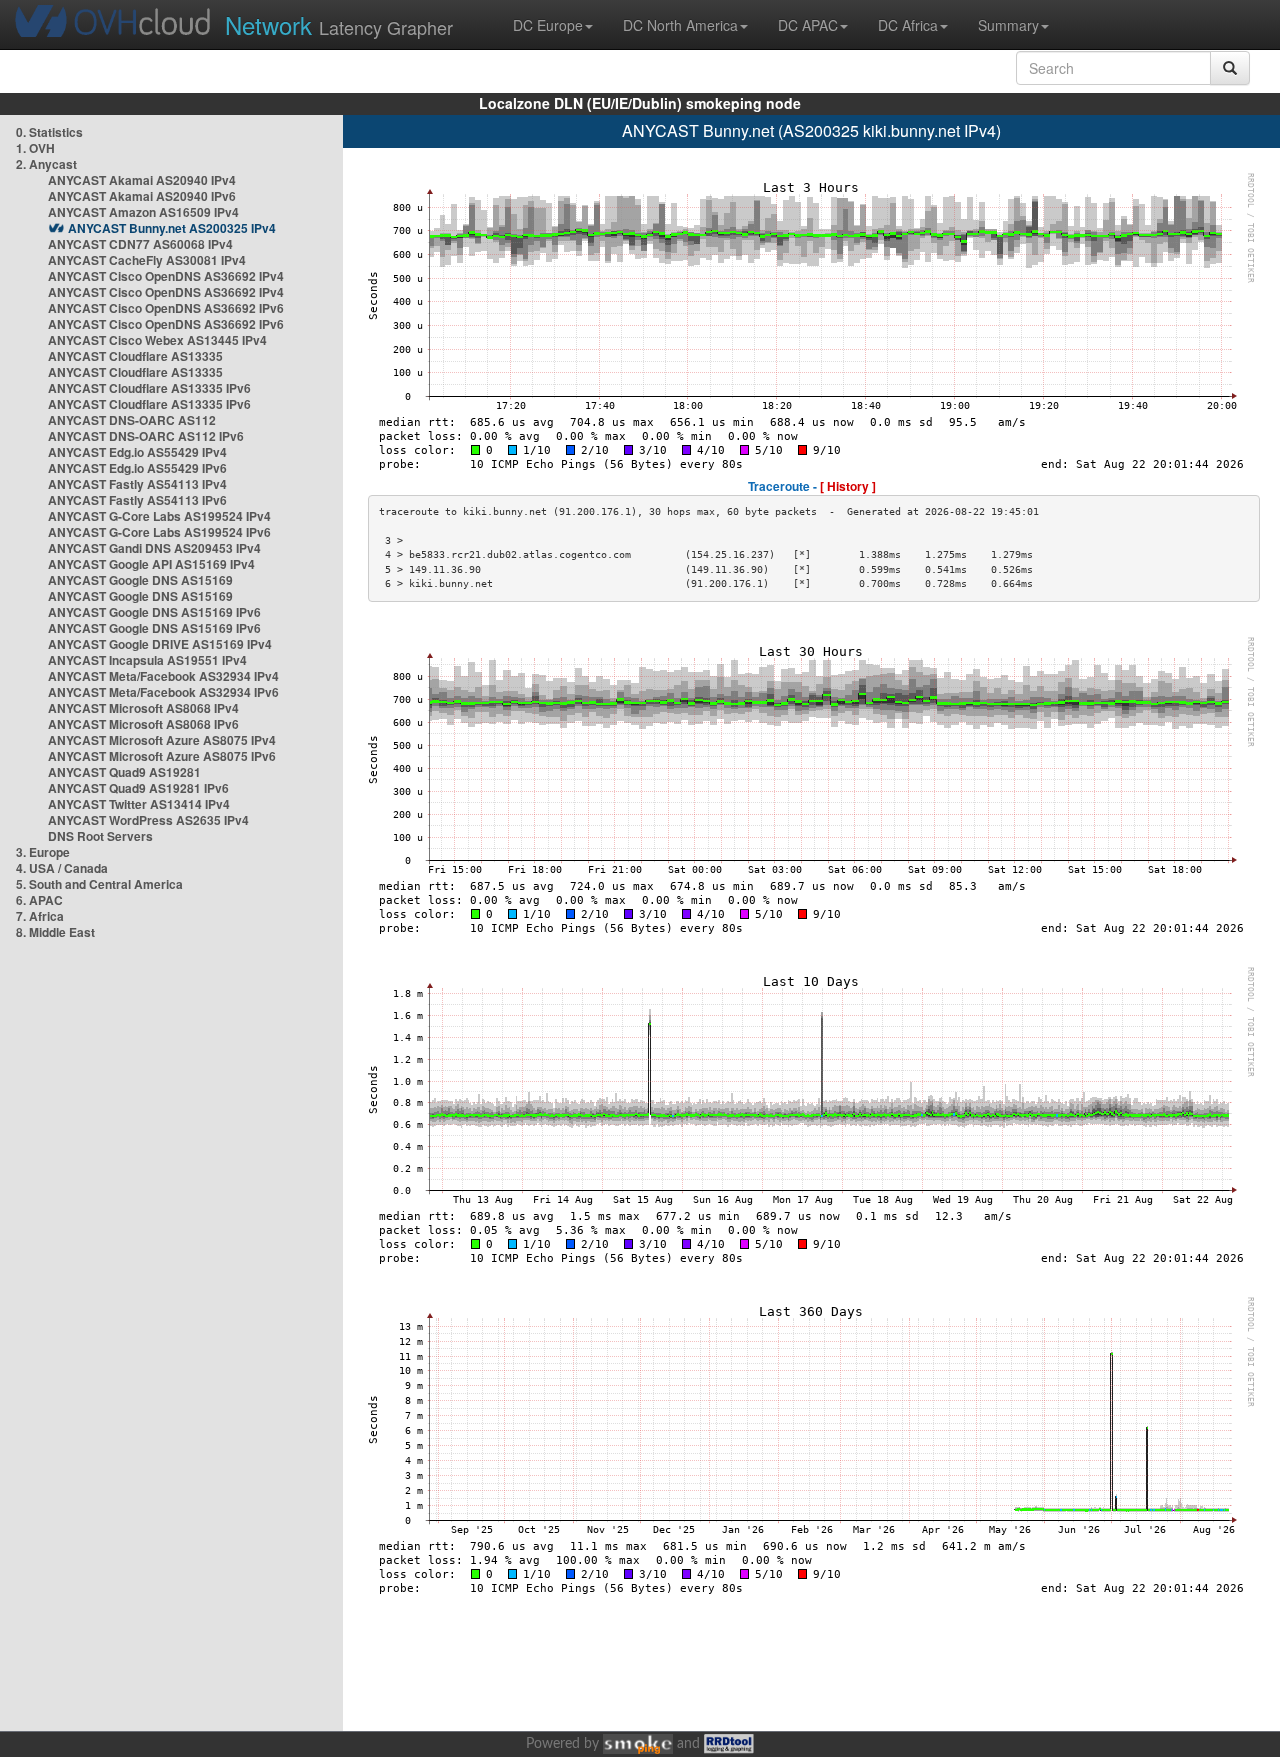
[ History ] (848, 486)
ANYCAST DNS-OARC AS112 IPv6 (146, 436)
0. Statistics (49, 132)
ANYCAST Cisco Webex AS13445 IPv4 (157, 340)
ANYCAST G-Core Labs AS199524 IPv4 (159, 516)
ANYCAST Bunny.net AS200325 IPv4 (172, 228)
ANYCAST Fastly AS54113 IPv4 (137, 484)
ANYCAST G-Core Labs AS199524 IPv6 (159, 532)
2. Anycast (46, 164)
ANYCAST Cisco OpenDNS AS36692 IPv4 (166, 276)
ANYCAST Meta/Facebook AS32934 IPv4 (163, 676)
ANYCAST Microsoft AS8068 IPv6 (143, 724)
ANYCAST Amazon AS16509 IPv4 (143, 212)
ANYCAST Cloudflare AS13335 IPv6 (149, 388)
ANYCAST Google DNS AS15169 (140, 580)
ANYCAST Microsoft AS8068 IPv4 (143, 708)
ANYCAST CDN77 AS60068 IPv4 (140, 244)
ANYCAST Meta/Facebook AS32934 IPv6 (163, 692)
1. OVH (35, 148)
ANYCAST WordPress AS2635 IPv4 (148, 820)
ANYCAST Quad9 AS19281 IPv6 (138, 788)
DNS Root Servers (100, 836)
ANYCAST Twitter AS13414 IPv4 (139, 804)
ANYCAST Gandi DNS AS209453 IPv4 (154, 548)
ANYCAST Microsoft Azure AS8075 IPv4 (162, 740)
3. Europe (43, 852)
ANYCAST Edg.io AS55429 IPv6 (137, 468)
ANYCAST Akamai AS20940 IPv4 (142, 180)
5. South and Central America (99, 884)
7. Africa (40, 916)
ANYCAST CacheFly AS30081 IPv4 (147, 260)
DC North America (680, 25)
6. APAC (39, 900)
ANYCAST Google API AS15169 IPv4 (151, 564)
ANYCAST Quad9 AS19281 (124, 772)
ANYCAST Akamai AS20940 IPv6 (142, 196)
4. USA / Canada (62, 868)
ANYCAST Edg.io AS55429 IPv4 (137, 452)
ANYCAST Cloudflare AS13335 (135, 356)
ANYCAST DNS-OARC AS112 (132, 420)
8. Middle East (55, 932)
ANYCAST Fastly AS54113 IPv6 (137, 500)
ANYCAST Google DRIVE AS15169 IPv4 (160, 644)
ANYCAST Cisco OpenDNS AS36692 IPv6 (166, 308)
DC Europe (548, 25)
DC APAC (808, 25)
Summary (1008, 25)
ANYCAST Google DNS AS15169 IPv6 (154, 612)
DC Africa (908, 25)
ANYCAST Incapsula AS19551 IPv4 (147, 660)
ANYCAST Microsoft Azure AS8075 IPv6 (162, 756)
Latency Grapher (339, 24)
